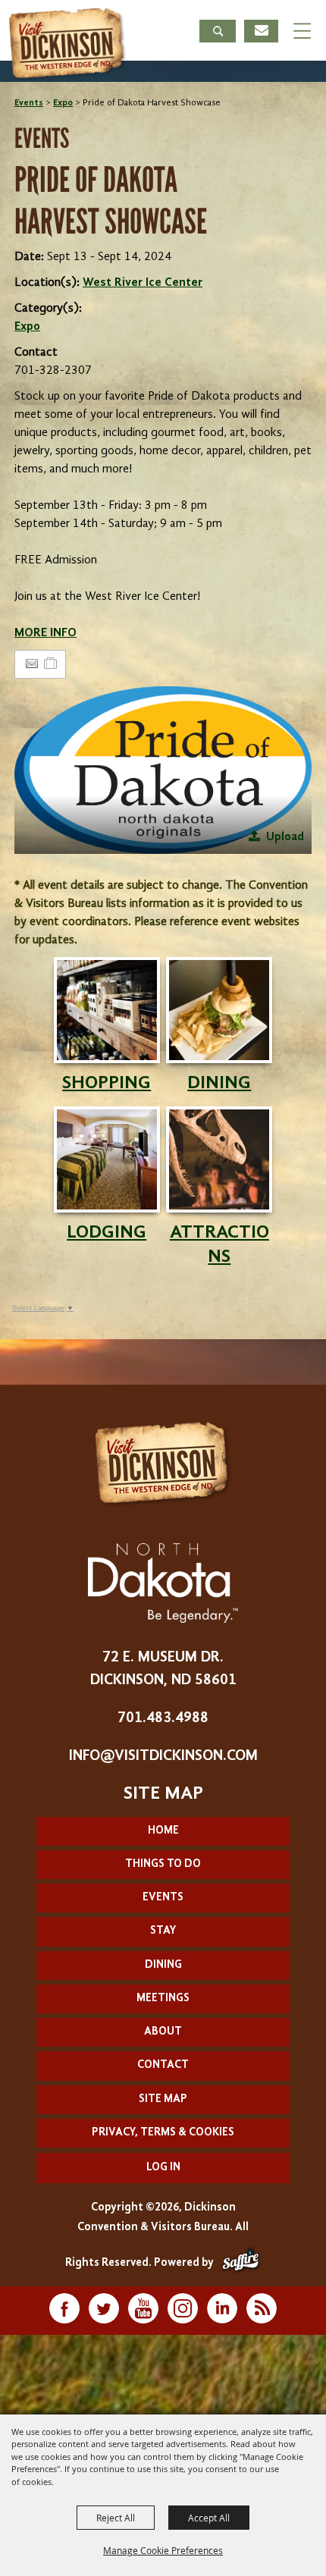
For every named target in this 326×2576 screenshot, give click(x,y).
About (163, 2032)
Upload (285, 837)
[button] (218, 33)
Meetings (163, 1999)
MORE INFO (45, 633)
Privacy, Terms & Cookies (163, 2133)
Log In (163, 2168)
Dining (163, 1965)
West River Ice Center (143, 283)
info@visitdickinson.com (163, 1756)
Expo (63, 103)
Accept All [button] (209, 2518)
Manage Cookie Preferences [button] (163, 2550)
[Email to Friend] (32, 664)
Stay (163, 1931)
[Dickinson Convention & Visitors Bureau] (67, 44)
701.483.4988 (163, 1718)
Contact (163, 2065)
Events (29, 103)
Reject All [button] (116, 2518)
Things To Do (163, 1864)
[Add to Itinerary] (51, 664)
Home (163, 1831)
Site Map (163, 2099)
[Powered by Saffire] (241, 2263)
